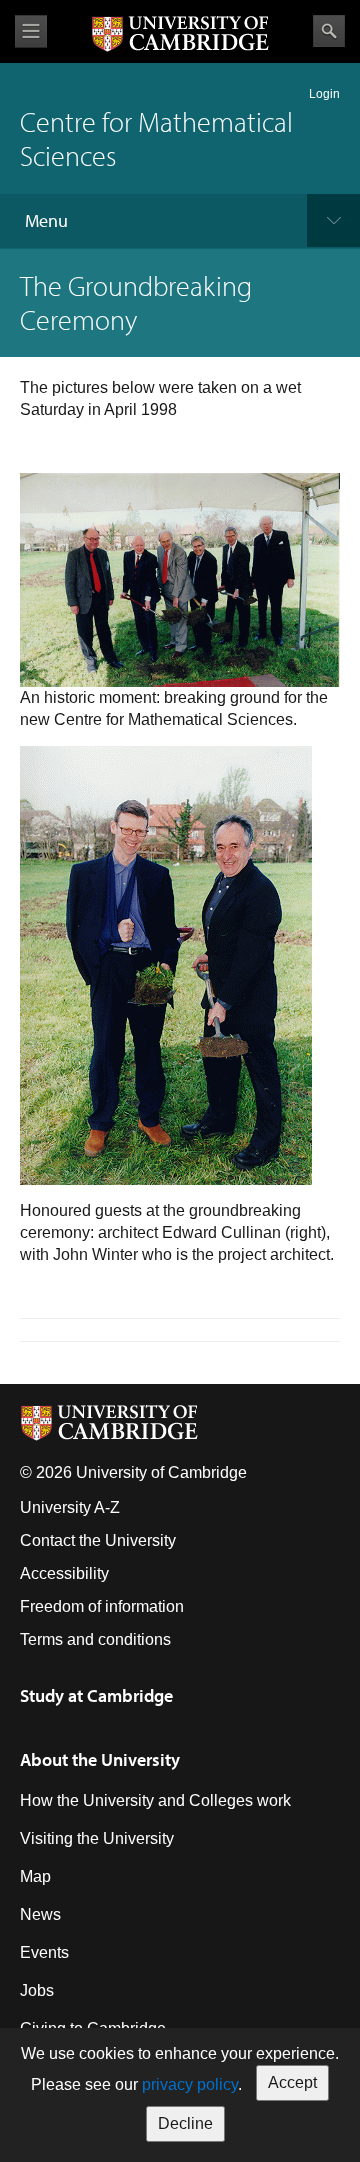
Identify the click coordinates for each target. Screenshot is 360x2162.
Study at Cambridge (96, 1695)
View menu (31, 31)
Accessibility (64, 1573)
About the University (100, 1759)
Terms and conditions (95, 1639)
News (40, 1914)
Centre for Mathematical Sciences (156, 138)
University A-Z (70, 1507)
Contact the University (98, 1540)
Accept (292, 2082)
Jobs (37, 1990)
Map (35, 1876)
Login (324, 94)
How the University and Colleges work (155, 1800)
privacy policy (190, 2084)
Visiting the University (97, 1838)
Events (44, 1952)
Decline (185, 2123)
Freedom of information (102, 1606)
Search (329, 31)
